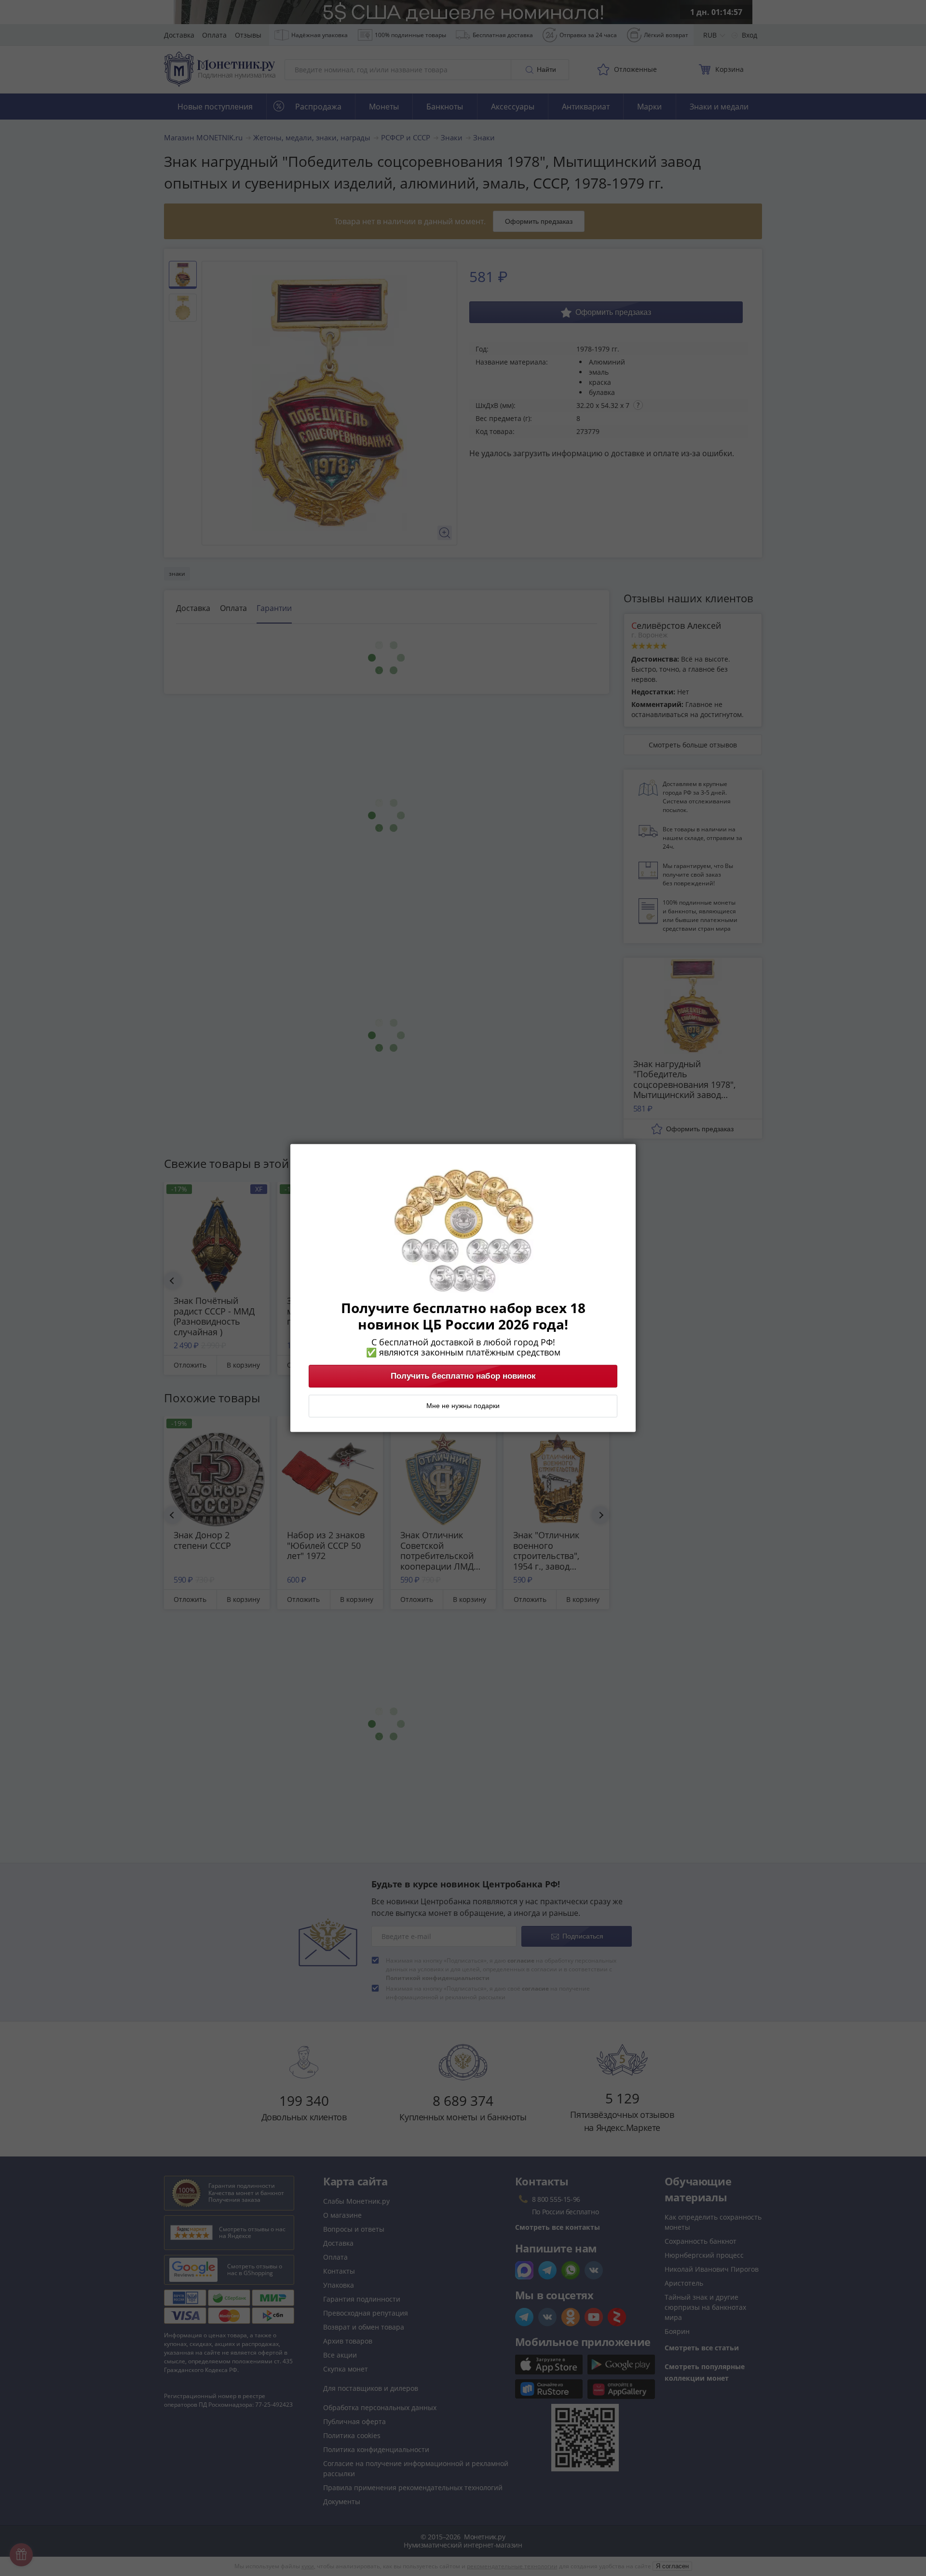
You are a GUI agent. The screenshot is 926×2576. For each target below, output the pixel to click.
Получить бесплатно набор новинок (463, 1376)
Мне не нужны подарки (463, 1406)
